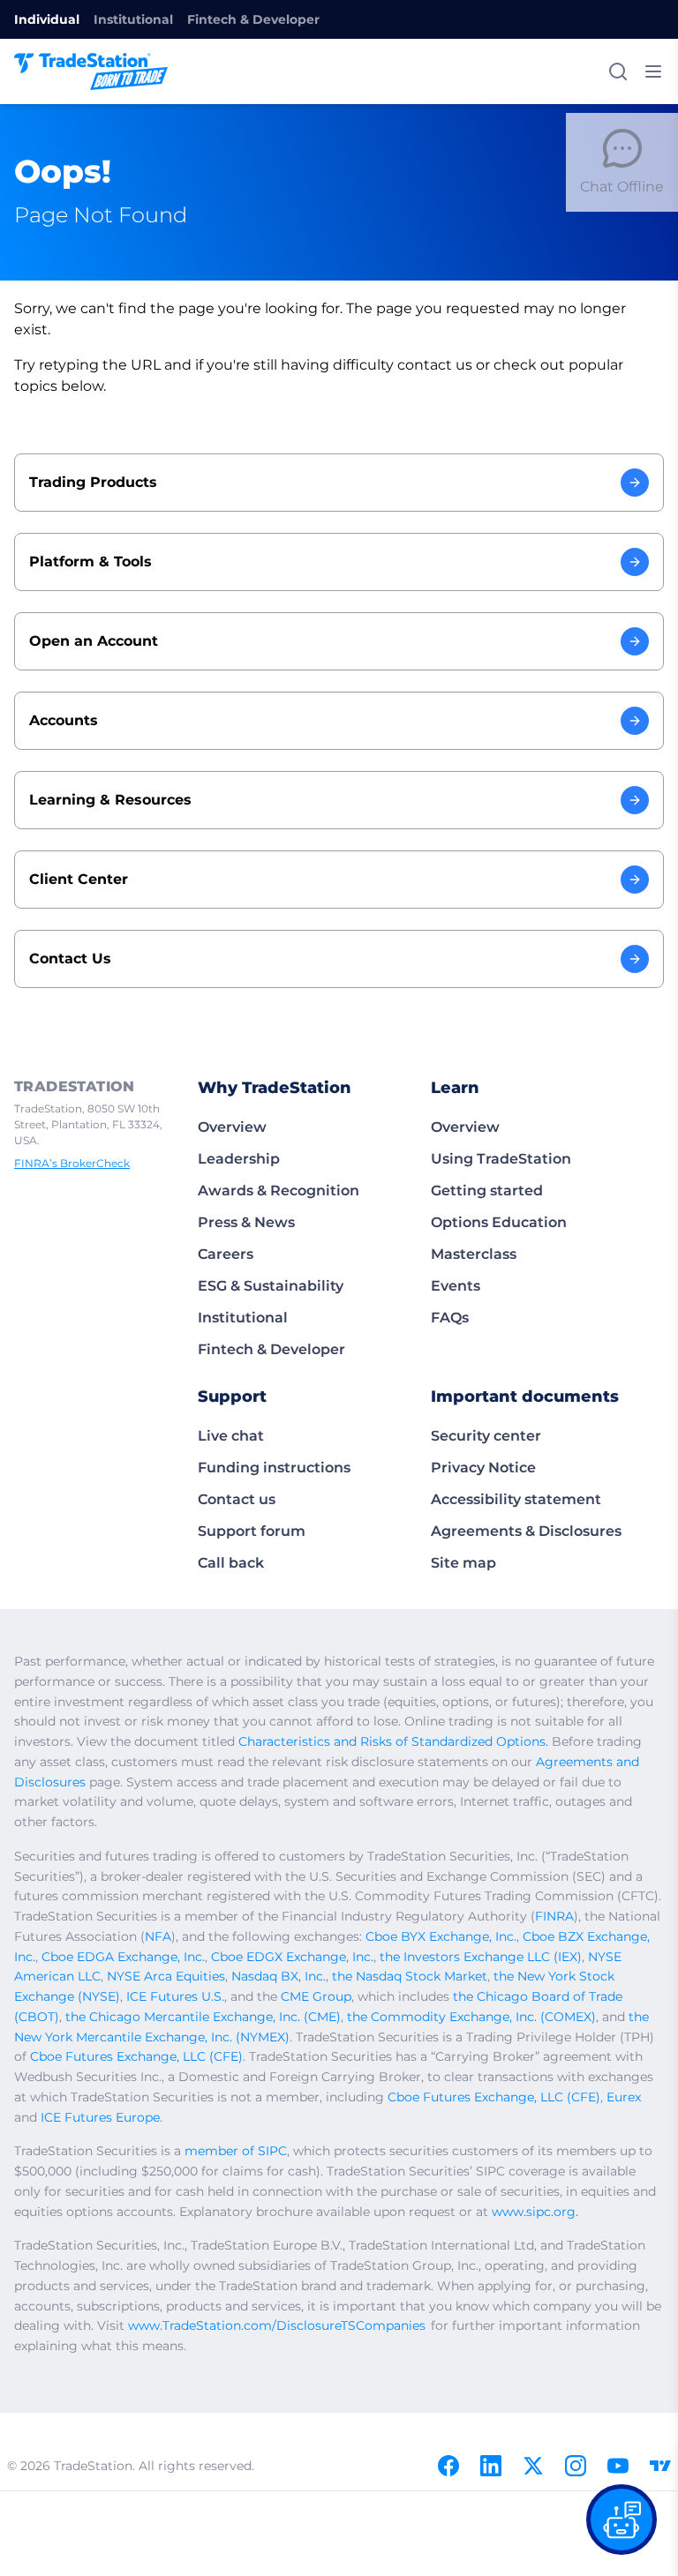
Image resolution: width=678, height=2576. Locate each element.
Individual (47, 19)
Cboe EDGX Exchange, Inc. (292, 1957)
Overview (232, 1127)
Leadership (239, 1159)
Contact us (237, 1499)
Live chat (231, 1436)
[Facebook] (448, 2466)
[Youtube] (618, 2466)
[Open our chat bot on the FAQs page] (621, 2520)
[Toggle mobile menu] (653, 71)
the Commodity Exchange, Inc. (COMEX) (471, 2017)
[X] (533, 2466)
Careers (226, 1254)
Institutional (133, 19)
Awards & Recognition (279, 1191)
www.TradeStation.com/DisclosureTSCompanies (277, 2325)
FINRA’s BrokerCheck (72, 1163)
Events (456, 1286)
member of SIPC (236, 2151)
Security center (486, 1436)
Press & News (246, 1222)
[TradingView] (660, 2466)
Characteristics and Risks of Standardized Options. (393, 1741)
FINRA (554, 1916)
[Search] (618, 71)
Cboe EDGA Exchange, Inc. (123, 1957)
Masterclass (474, 1254)
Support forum (252, 1531)
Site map (463, 1563)
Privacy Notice (483, 1468)
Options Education (499, 1222)
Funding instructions (274, 1468)
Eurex (624, 2097)
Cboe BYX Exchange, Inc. (441, 1936)
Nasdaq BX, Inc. (279, 1976)
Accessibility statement (516, 1499)
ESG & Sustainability (271, 1286)
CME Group (316, 1996)
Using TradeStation (501, 1159)
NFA (158, 1936)
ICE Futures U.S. (175, 1996)
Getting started (487, 1191)
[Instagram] (576, 2466)
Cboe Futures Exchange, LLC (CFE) (136, 2056)
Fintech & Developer (253, 19)
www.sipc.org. (535, 2212)
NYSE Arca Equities (166, 1976)
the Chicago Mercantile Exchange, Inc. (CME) (203, 2017)
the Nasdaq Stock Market (410, 1976)
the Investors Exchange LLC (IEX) (481, 1957)
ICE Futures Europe (100, 2117)
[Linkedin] (491, 2466)
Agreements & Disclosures (526, 1531)
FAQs (450, 1318)
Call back (231, 1563)
